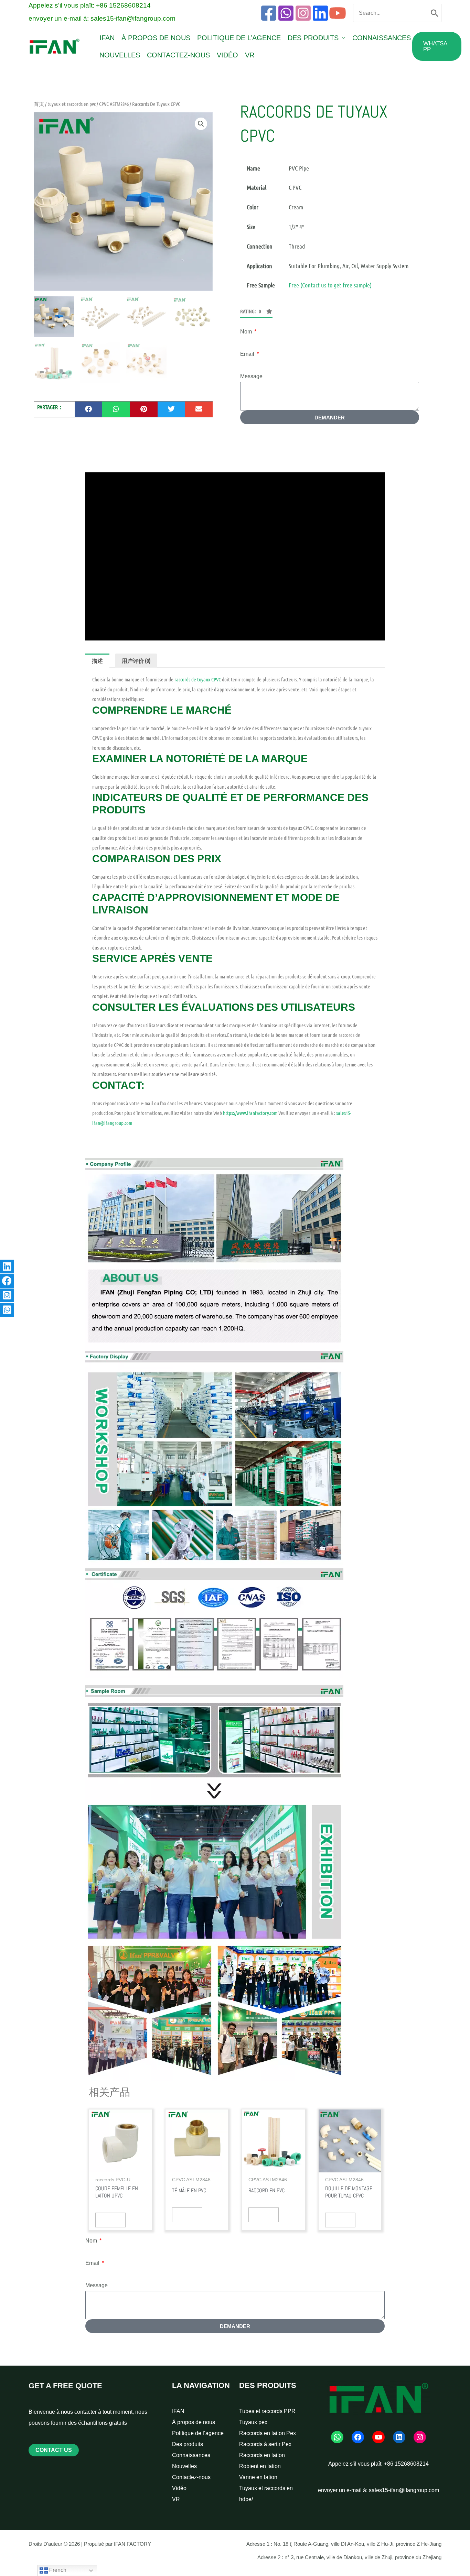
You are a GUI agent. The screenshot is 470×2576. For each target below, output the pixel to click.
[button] (437, 46)
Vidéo (227, 55)
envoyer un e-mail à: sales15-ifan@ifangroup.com (102, 18)
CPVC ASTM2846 (114, 104)
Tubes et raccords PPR (267, 2411)
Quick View (110, 2220)
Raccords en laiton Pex (268, 2433)
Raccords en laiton (262, 2455)
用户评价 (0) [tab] (136, 661)
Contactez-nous (178, 55)
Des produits (313, 38)
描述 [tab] (97, 661)
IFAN (107, 38)
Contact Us (54, 2450)
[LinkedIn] (399, 2437)
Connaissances (382, 38)
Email (248, 354)
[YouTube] (338, 13)
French (57, 2570)
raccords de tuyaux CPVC (198, 679)
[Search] (435, 13)
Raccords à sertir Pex (265, 2444)
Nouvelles (120, 55)
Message (251, 376)
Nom (247, 332)
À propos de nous (156, 38)
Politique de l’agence (239, 38)
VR (250, 55)
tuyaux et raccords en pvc (72, 104)
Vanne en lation (258, 2477)
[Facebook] (269, 13)
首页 (39, 104)
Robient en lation (260, 2466)
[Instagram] (303, 13)
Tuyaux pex (253, 2422)
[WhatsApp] (286, 13)
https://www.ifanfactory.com (250, 1113)
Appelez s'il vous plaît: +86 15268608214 (90, 5)
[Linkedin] (320, 13)
